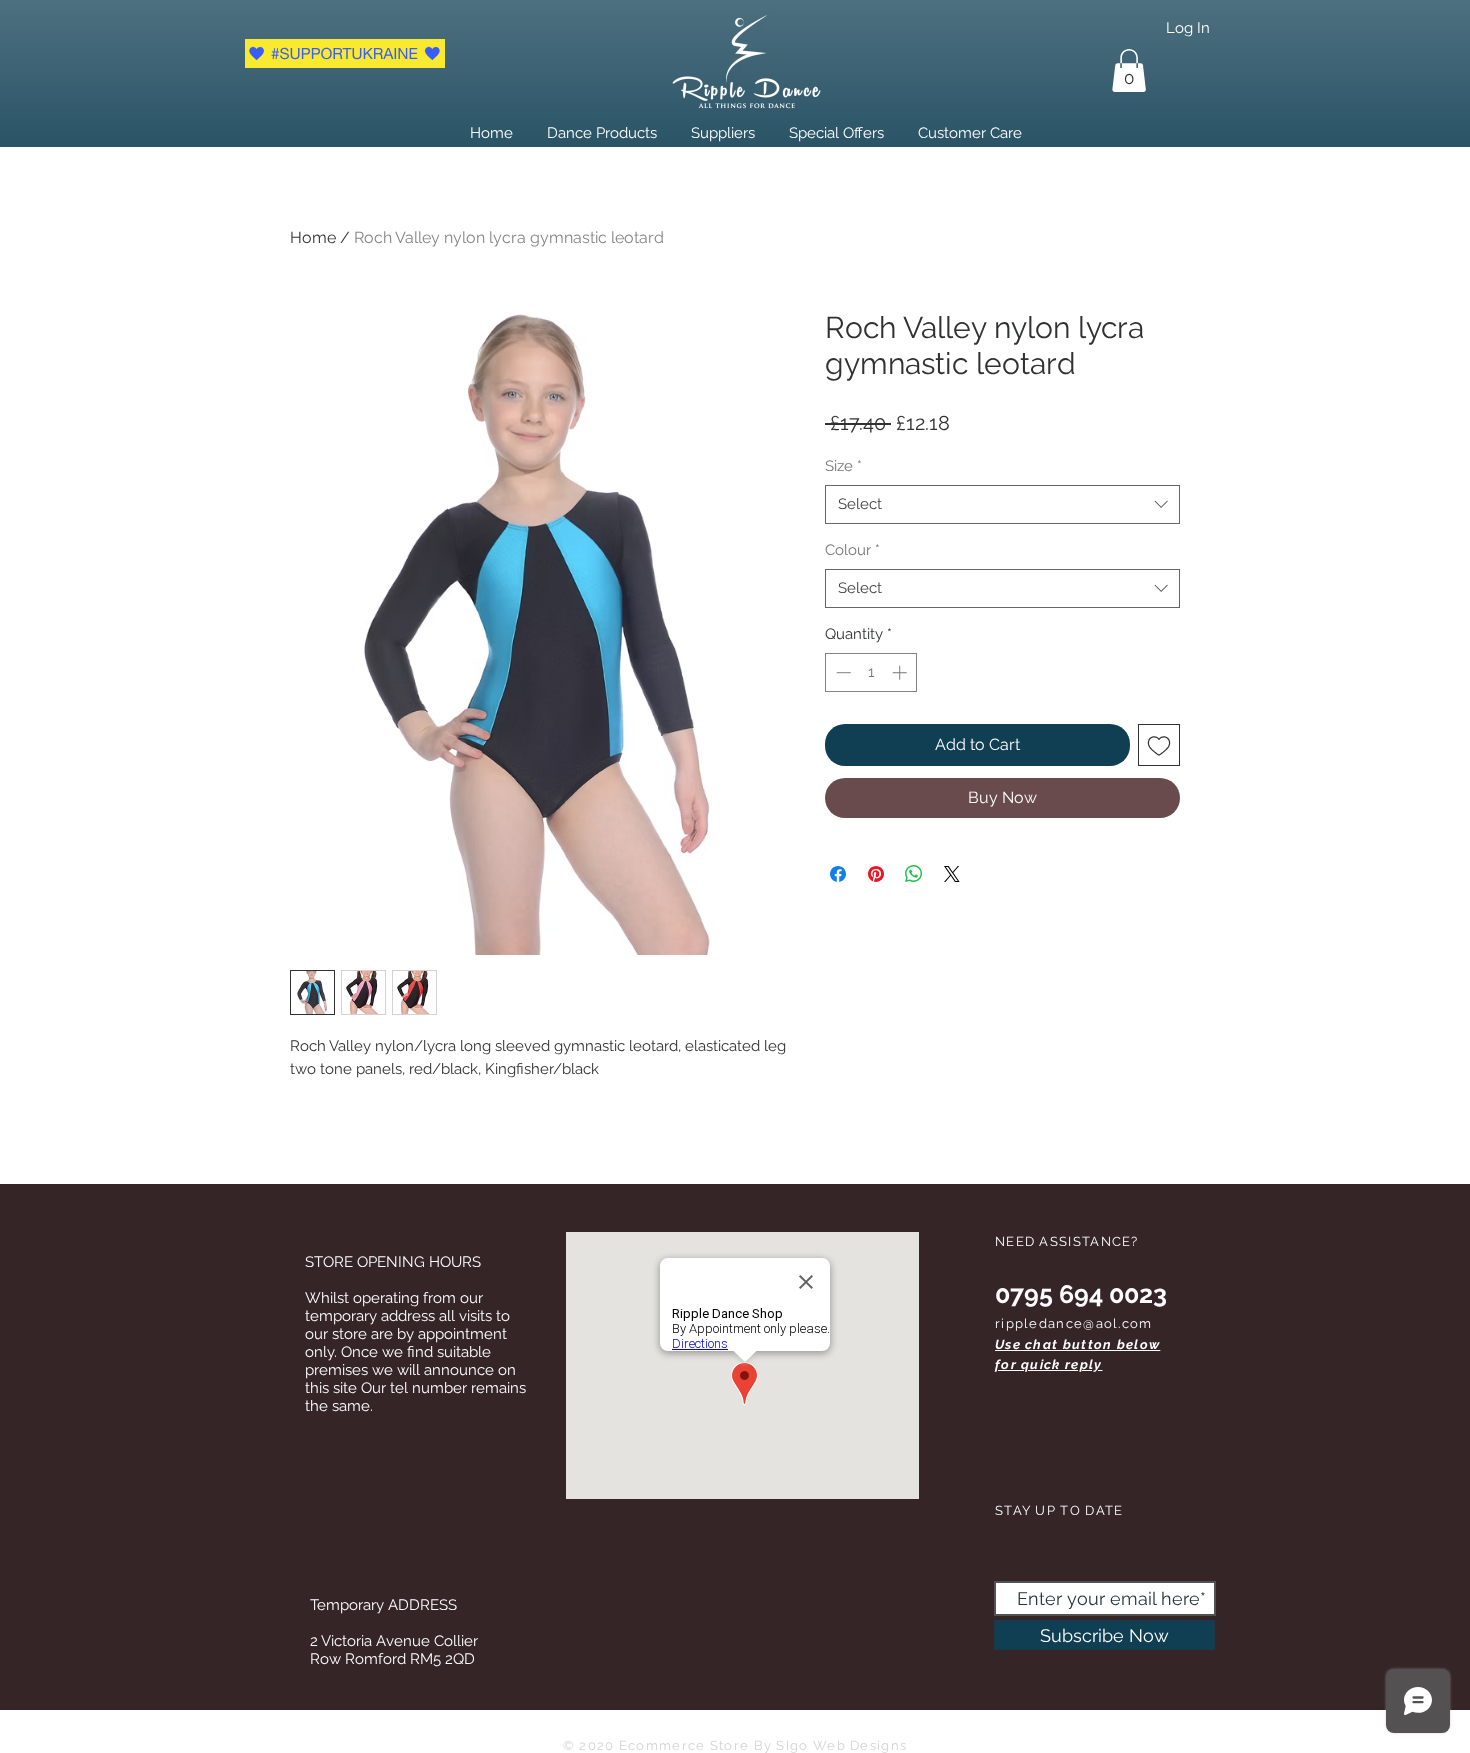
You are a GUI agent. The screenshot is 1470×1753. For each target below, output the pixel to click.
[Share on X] (952, 874)
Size (843, 466)
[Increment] (901, 672)
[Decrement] (841, 672)
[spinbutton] (871, 672)
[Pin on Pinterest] (876, 874)
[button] (1129, 70)
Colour (852, 550)
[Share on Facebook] (838, 874)
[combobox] (1002, 504)
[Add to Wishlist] (1159, 745)
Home (313, 237)
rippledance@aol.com (1074, 1323)
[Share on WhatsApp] (914, 874)
